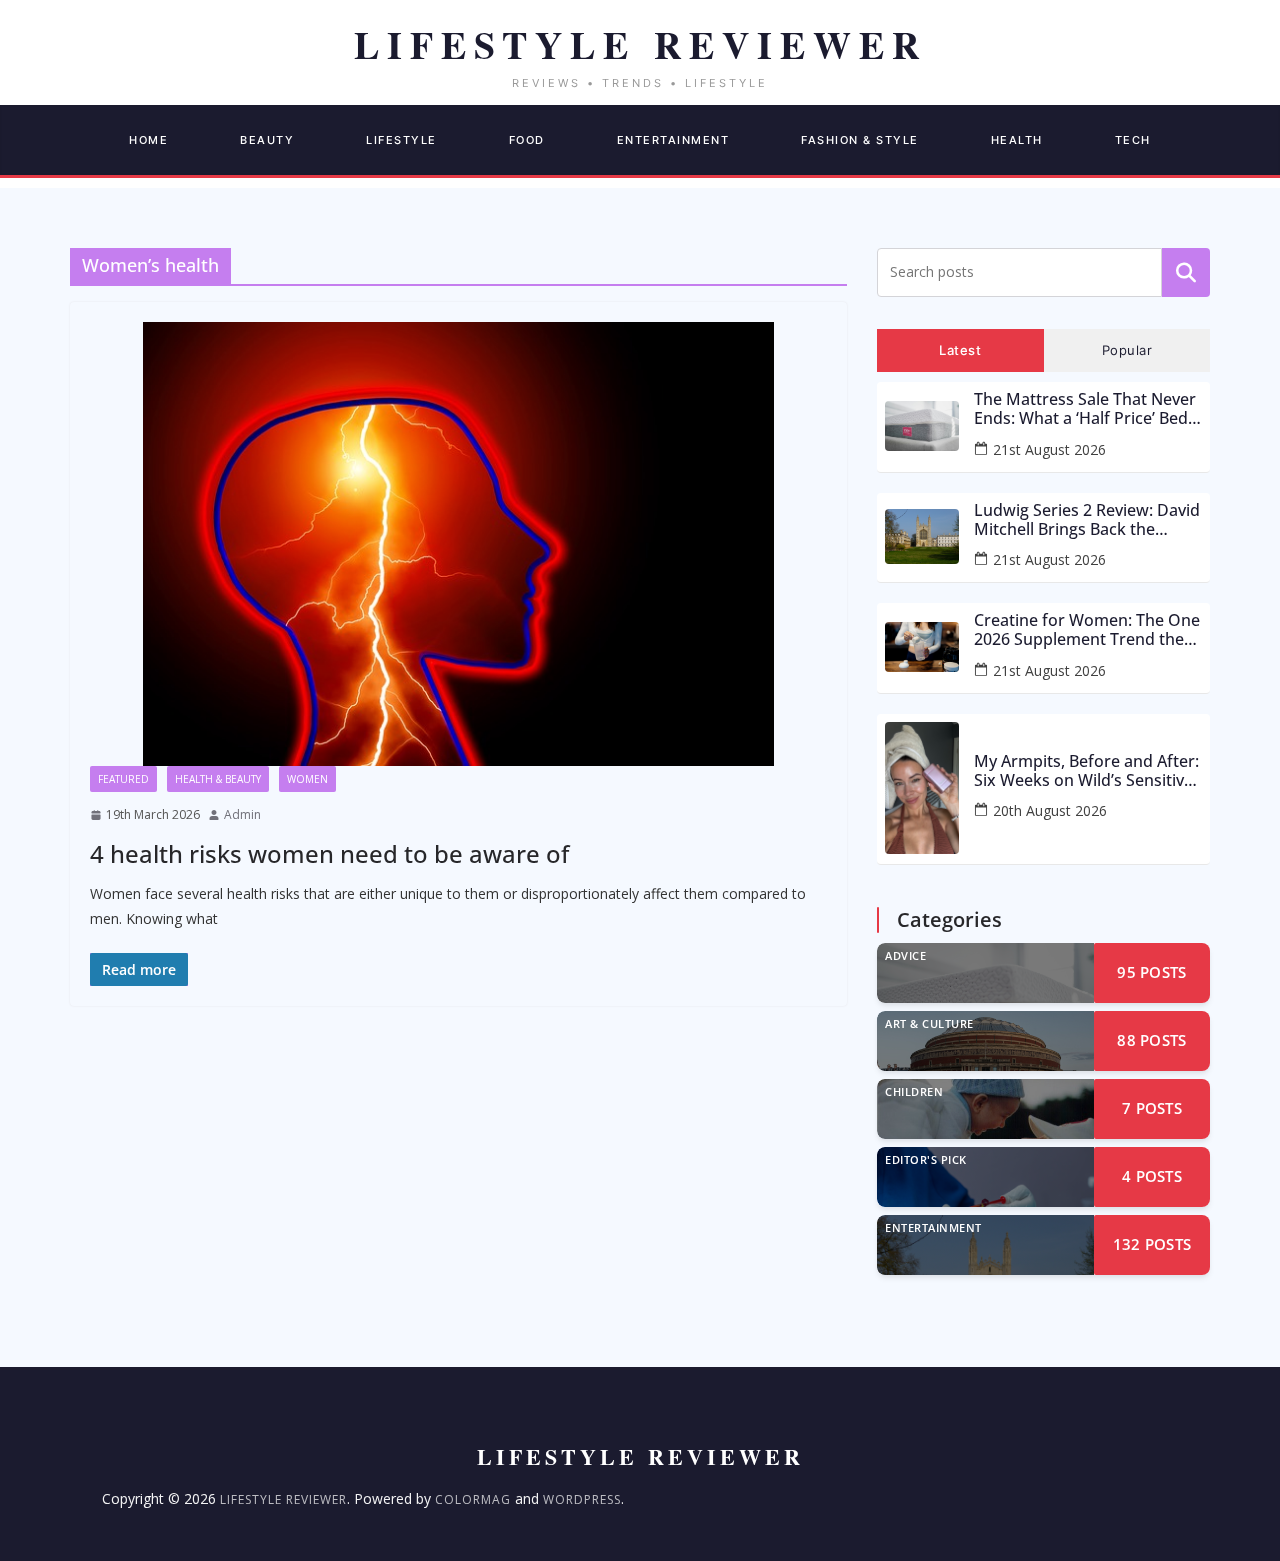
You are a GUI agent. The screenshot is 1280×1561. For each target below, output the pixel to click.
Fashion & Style (860, 140)
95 (1151, 972)
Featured (123, 779)
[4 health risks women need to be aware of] (458, 544)
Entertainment (673, 140)
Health (1017, 140)
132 (1152, 1244)
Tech (1133, 140)
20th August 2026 (1050, 810)
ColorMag (473, 1499)
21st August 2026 (1049, 449)
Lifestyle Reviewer (283, 1499)
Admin (242, 814)
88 (1151, 1040)
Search (1186, 272)
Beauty (267, 140)
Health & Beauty (218, 779)
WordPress (582, 1499)
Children (914, 1091)
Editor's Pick (926, 1159)
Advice (905, 955)
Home (148, 140)
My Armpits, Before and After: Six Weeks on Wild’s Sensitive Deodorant (1086, 771)
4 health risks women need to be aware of (329, 853)
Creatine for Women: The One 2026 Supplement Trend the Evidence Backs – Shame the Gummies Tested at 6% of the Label (1087, 630)
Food (527, 140)
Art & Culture (929, 1023)
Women (307, 779)
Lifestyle (401, 140)
